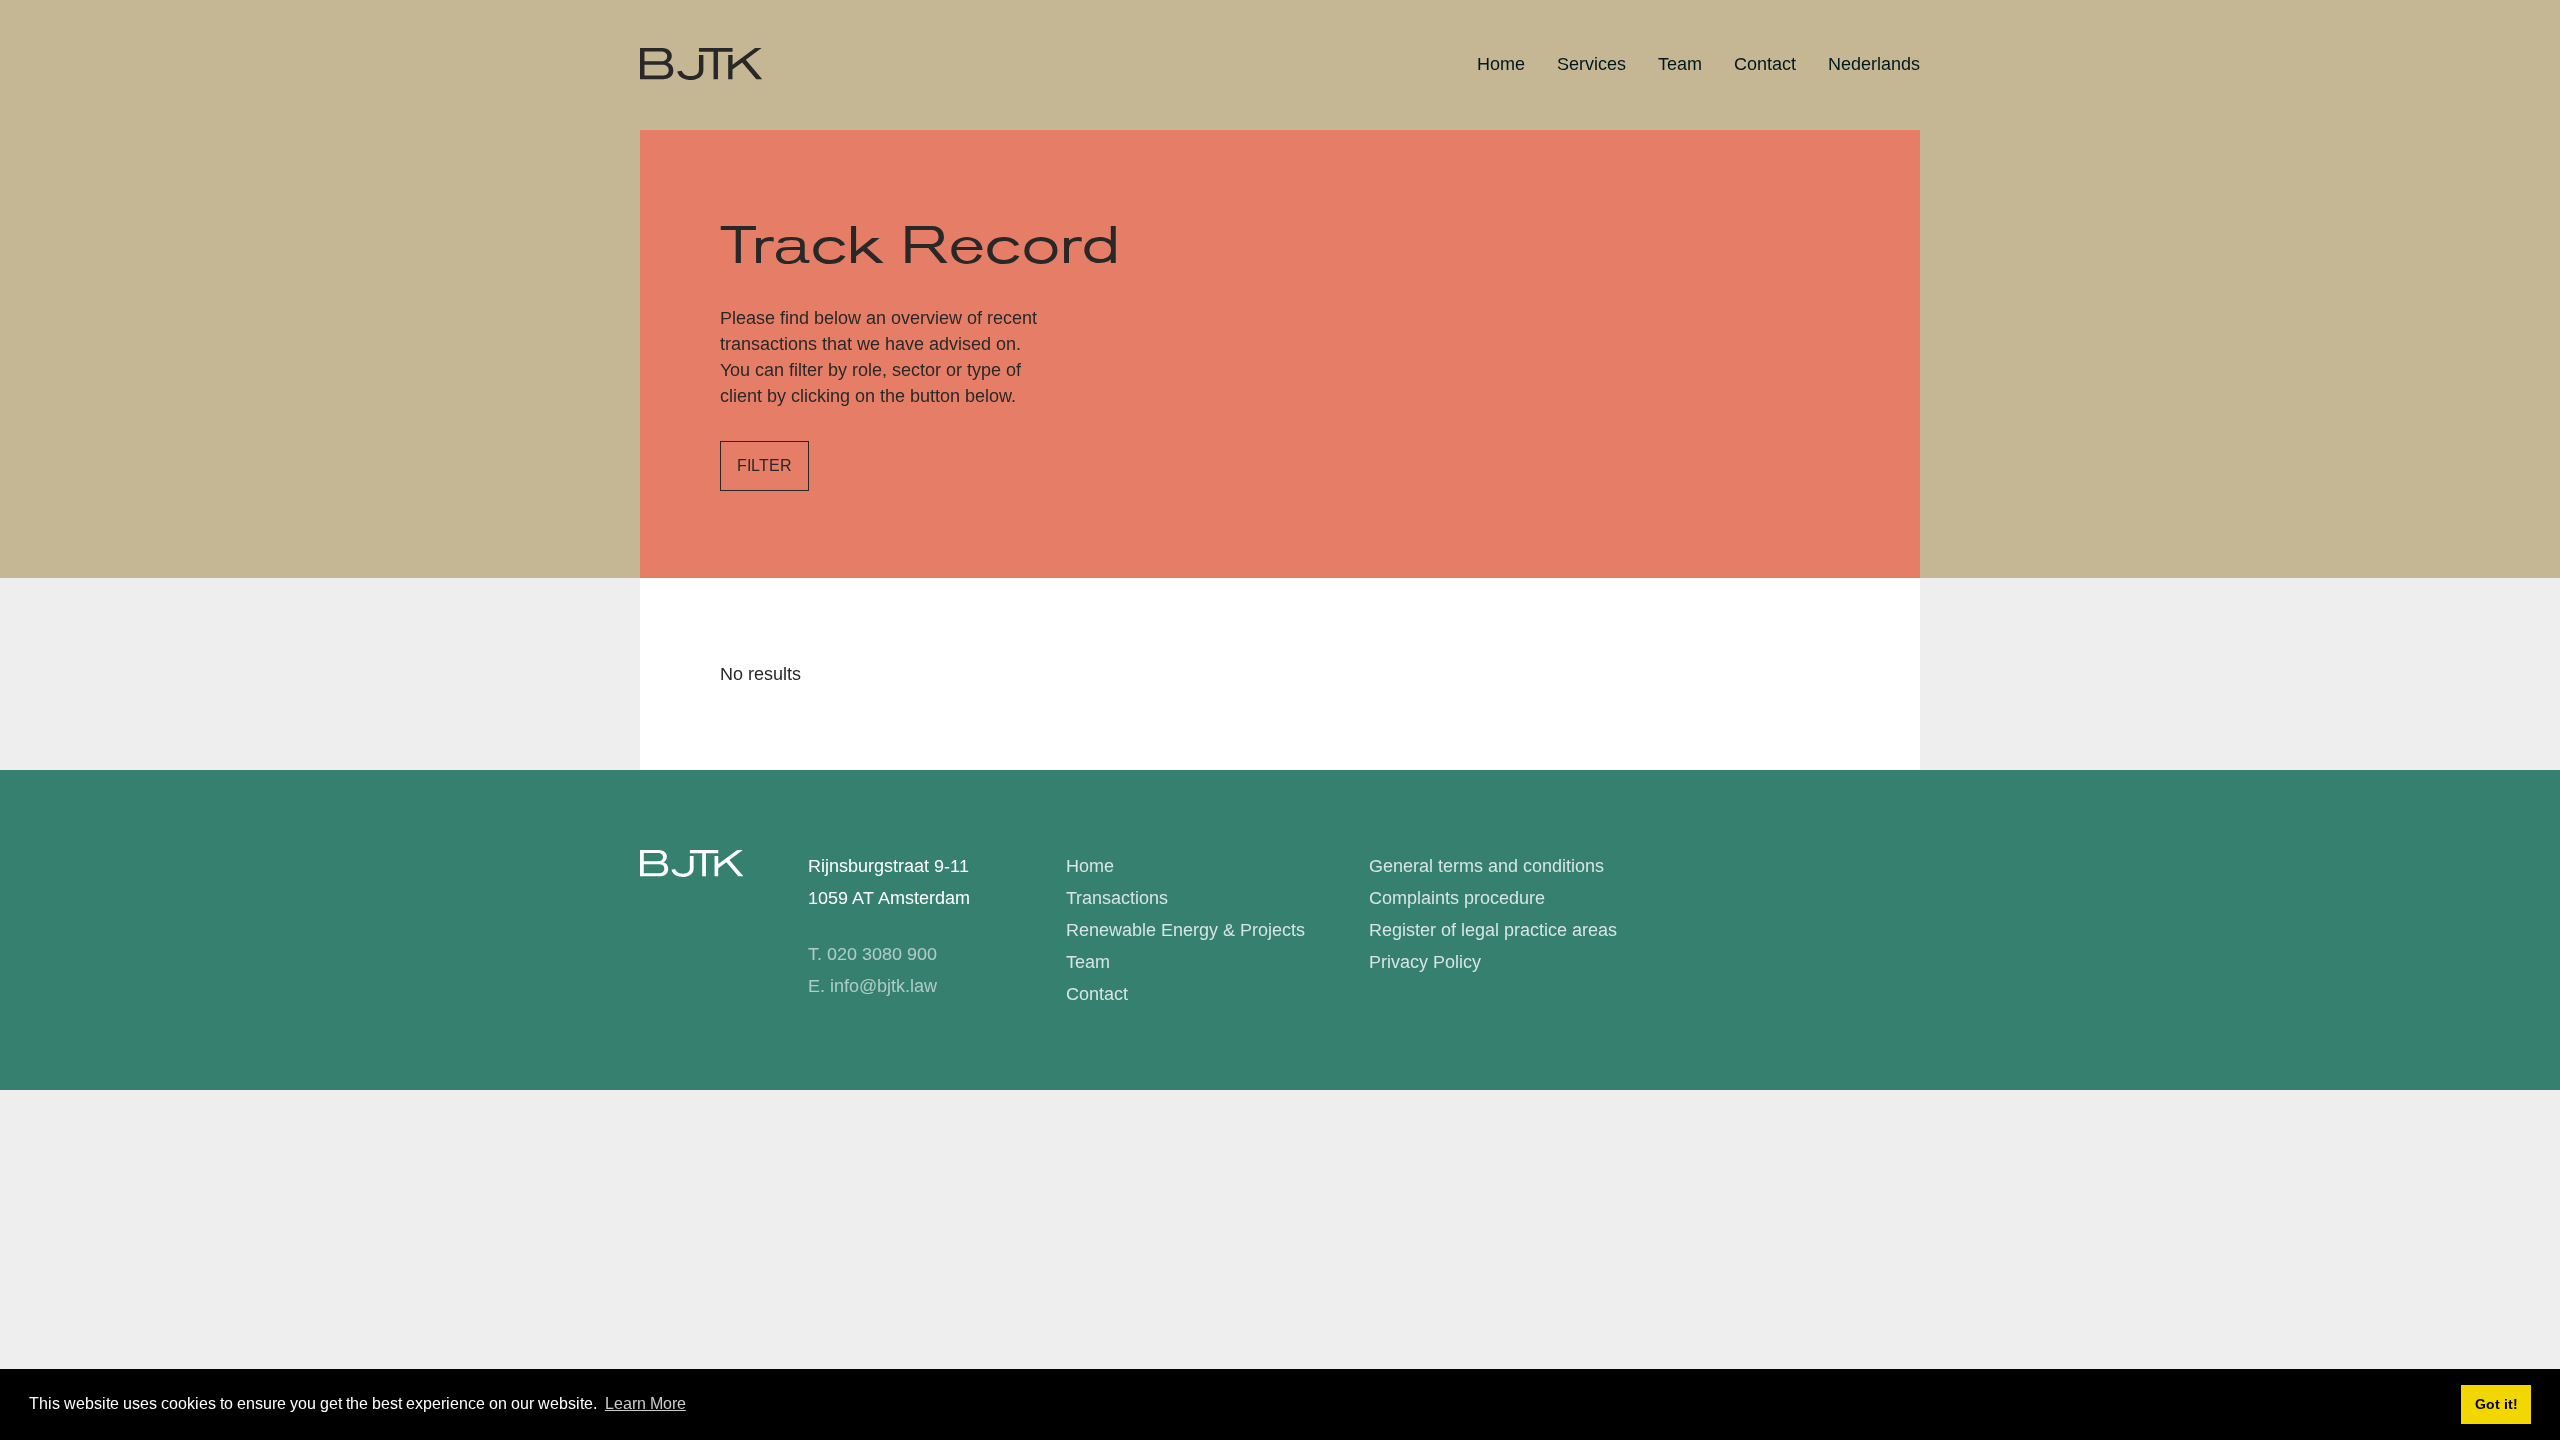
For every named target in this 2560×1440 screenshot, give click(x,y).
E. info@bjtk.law (872, 986)
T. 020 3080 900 (872, 954)
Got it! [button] (2496, 1404)
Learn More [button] (645, 1403)
